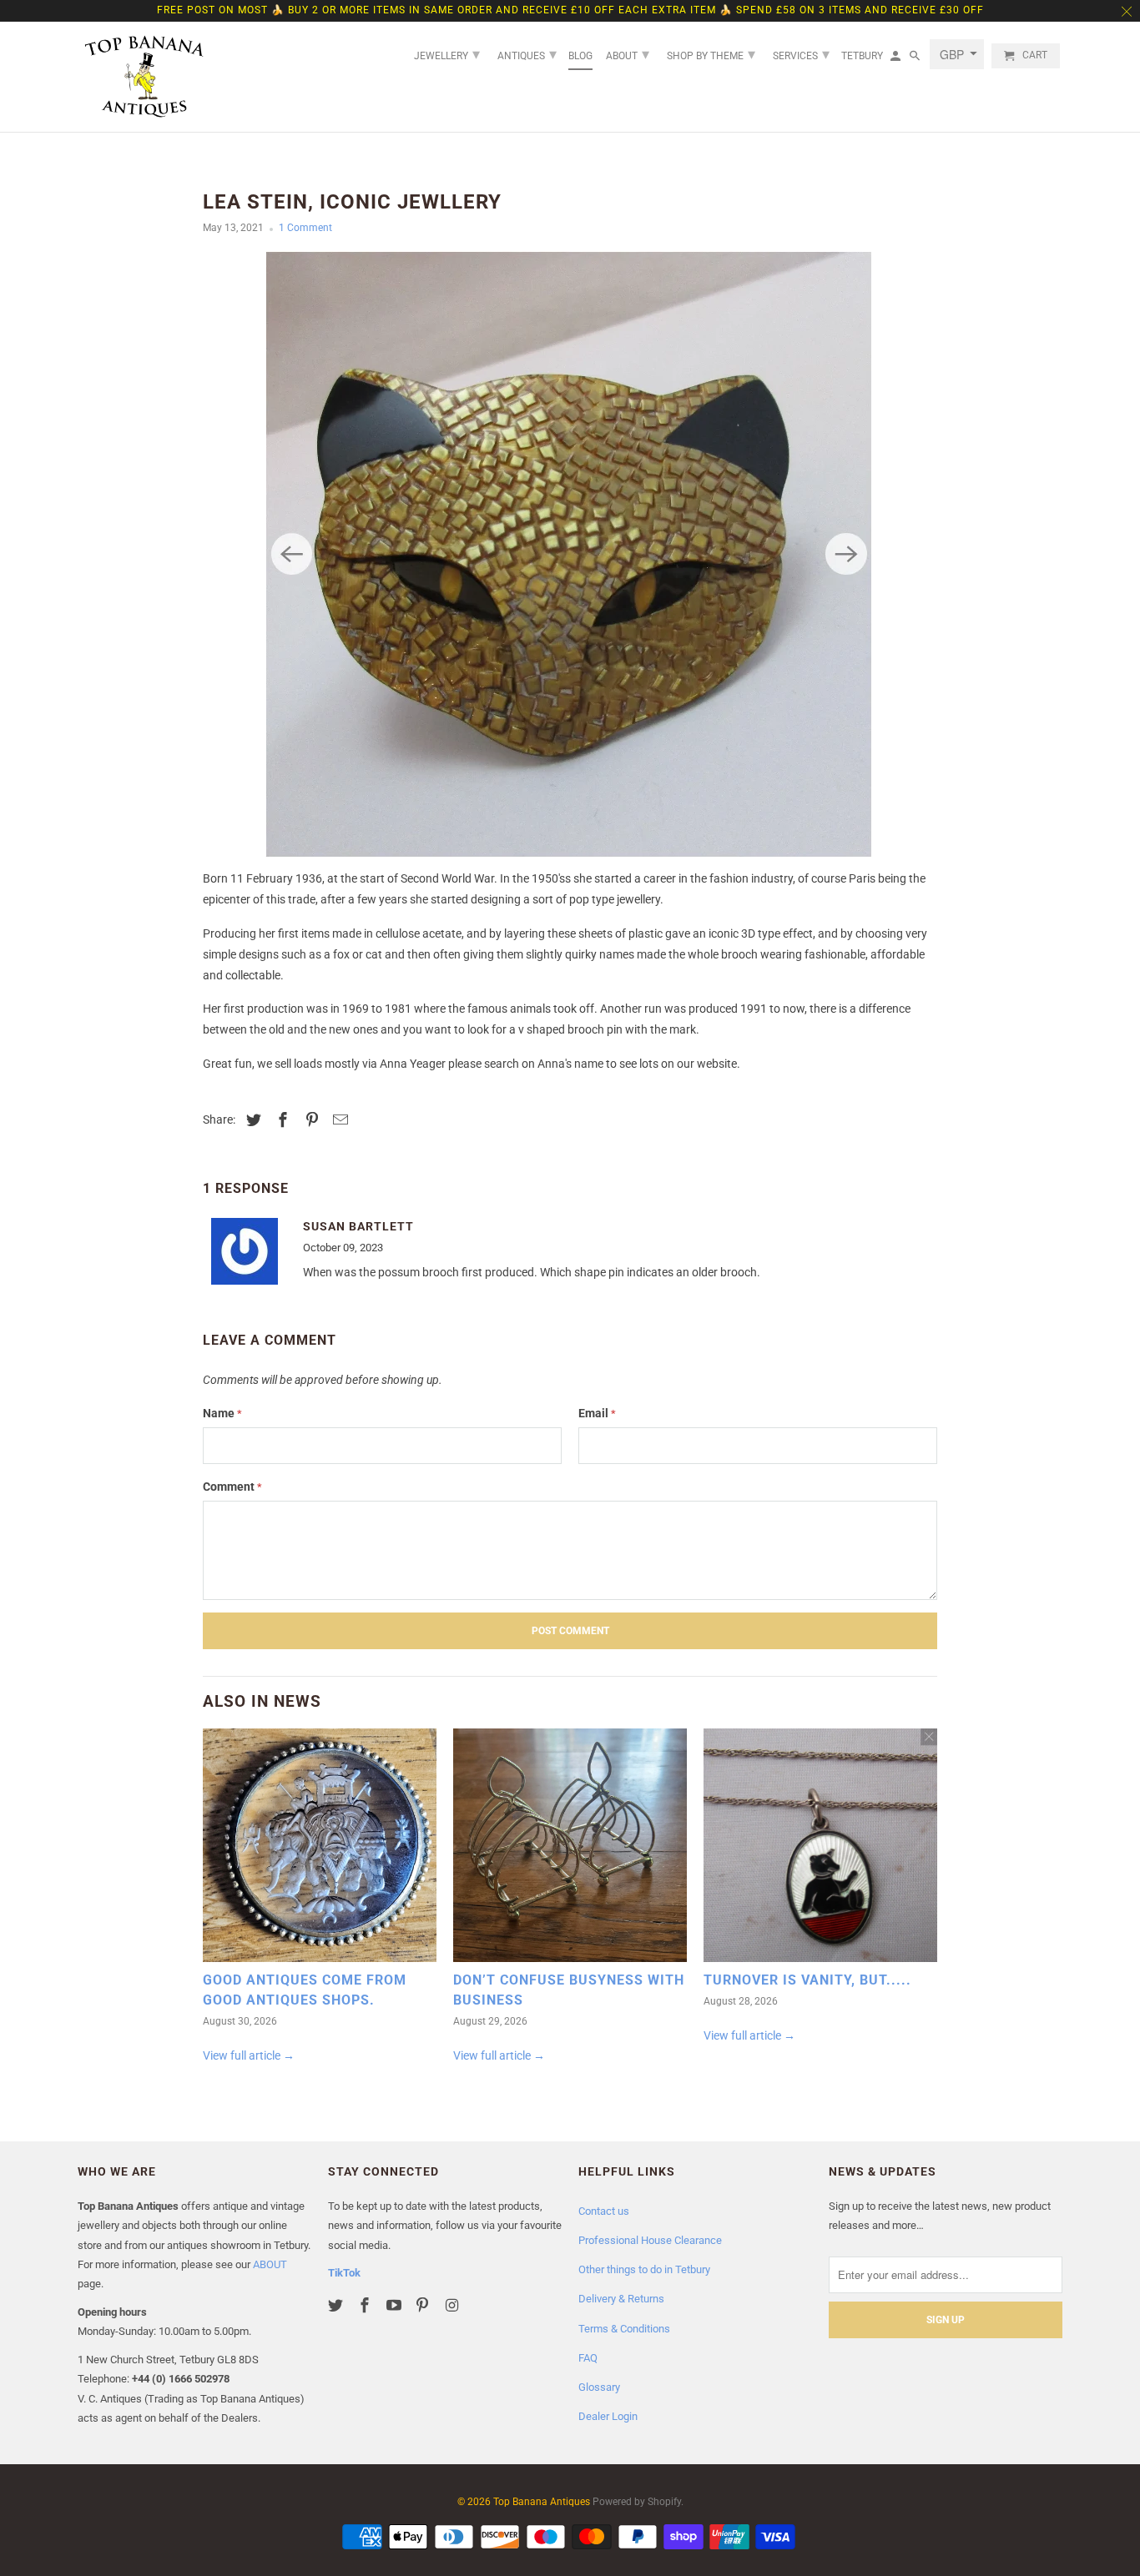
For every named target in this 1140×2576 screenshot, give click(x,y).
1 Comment (305, 228)
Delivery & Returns (621, 2299)
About (628, 54)
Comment (232, 1487)
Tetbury (862, 56)
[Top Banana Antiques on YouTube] (396, 2305)
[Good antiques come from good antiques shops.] (320, 1849)
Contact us (604, 2211)
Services (801, 54)
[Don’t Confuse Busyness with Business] (570, 1849)
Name (222, 1413)
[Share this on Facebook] (280, 1120)
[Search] (916, 59)
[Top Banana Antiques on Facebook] (366, 2305)
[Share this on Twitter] (251, 1120)
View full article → (249, 2055)
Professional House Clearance (650, 2240)
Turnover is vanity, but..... (807, 1980)
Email (597, 1413)
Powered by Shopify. (638, 2502)
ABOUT (270, 2264)
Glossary (599, 2387)
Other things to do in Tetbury (644, 2269)
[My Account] (897, 59)
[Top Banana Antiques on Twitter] (337, 2305)
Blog (580, 56)
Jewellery (447, 54)
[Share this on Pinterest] (310, 1120)
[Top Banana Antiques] (144, 77)
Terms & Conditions (624, 2329)
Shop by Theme (711, 54)
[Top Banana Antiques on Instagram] (453, 2305)
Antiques (527, 54)
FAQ (588, 2358)
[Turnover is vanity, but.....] (820, 1849)
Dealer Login (608, 2416)
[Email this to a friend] (338, 1120)
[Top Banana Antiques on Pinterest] (424, 2305)
